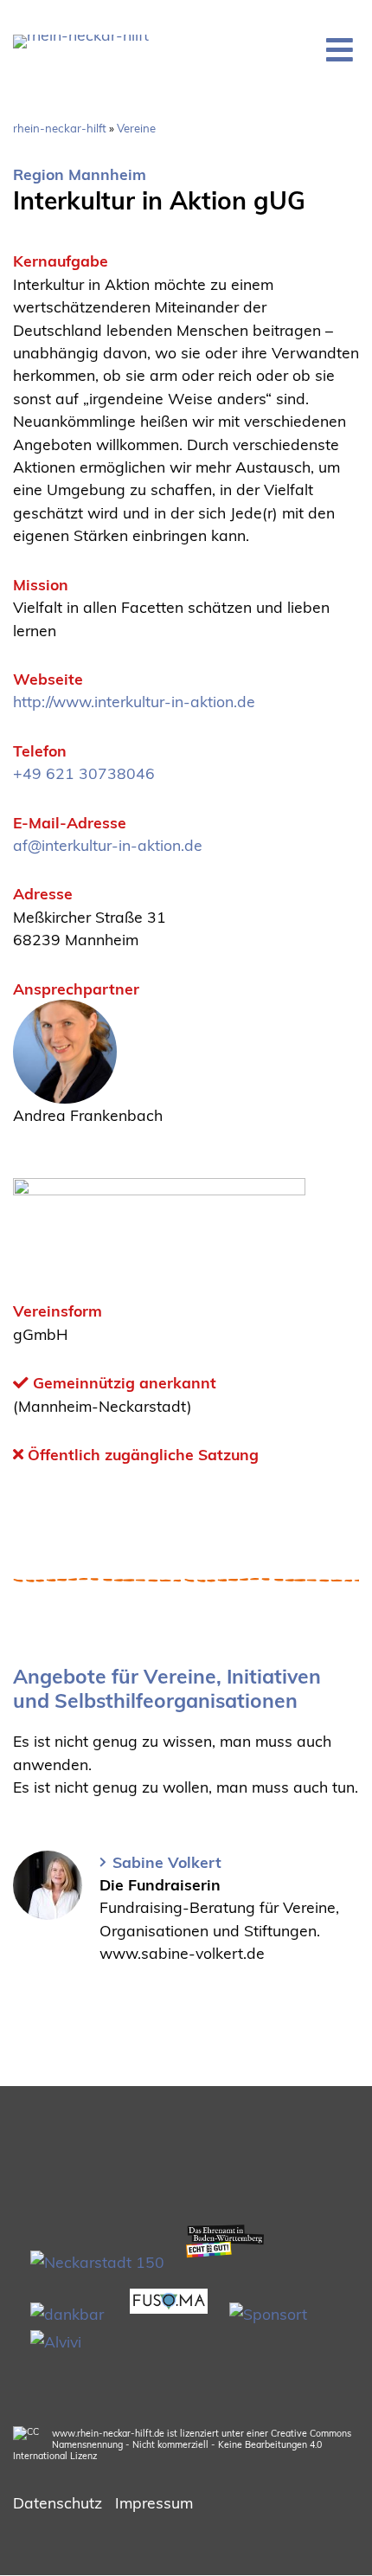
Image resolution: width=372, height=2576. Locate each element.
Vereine (136, 128)
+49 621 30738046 (84, 773)
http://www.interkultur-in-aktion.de (134, 701)
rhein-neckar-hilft (60, 128)
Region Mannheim (80, 174)
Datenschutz (58, 2502)
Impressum (154, 2502)
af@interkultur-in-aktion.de (108, 845)
